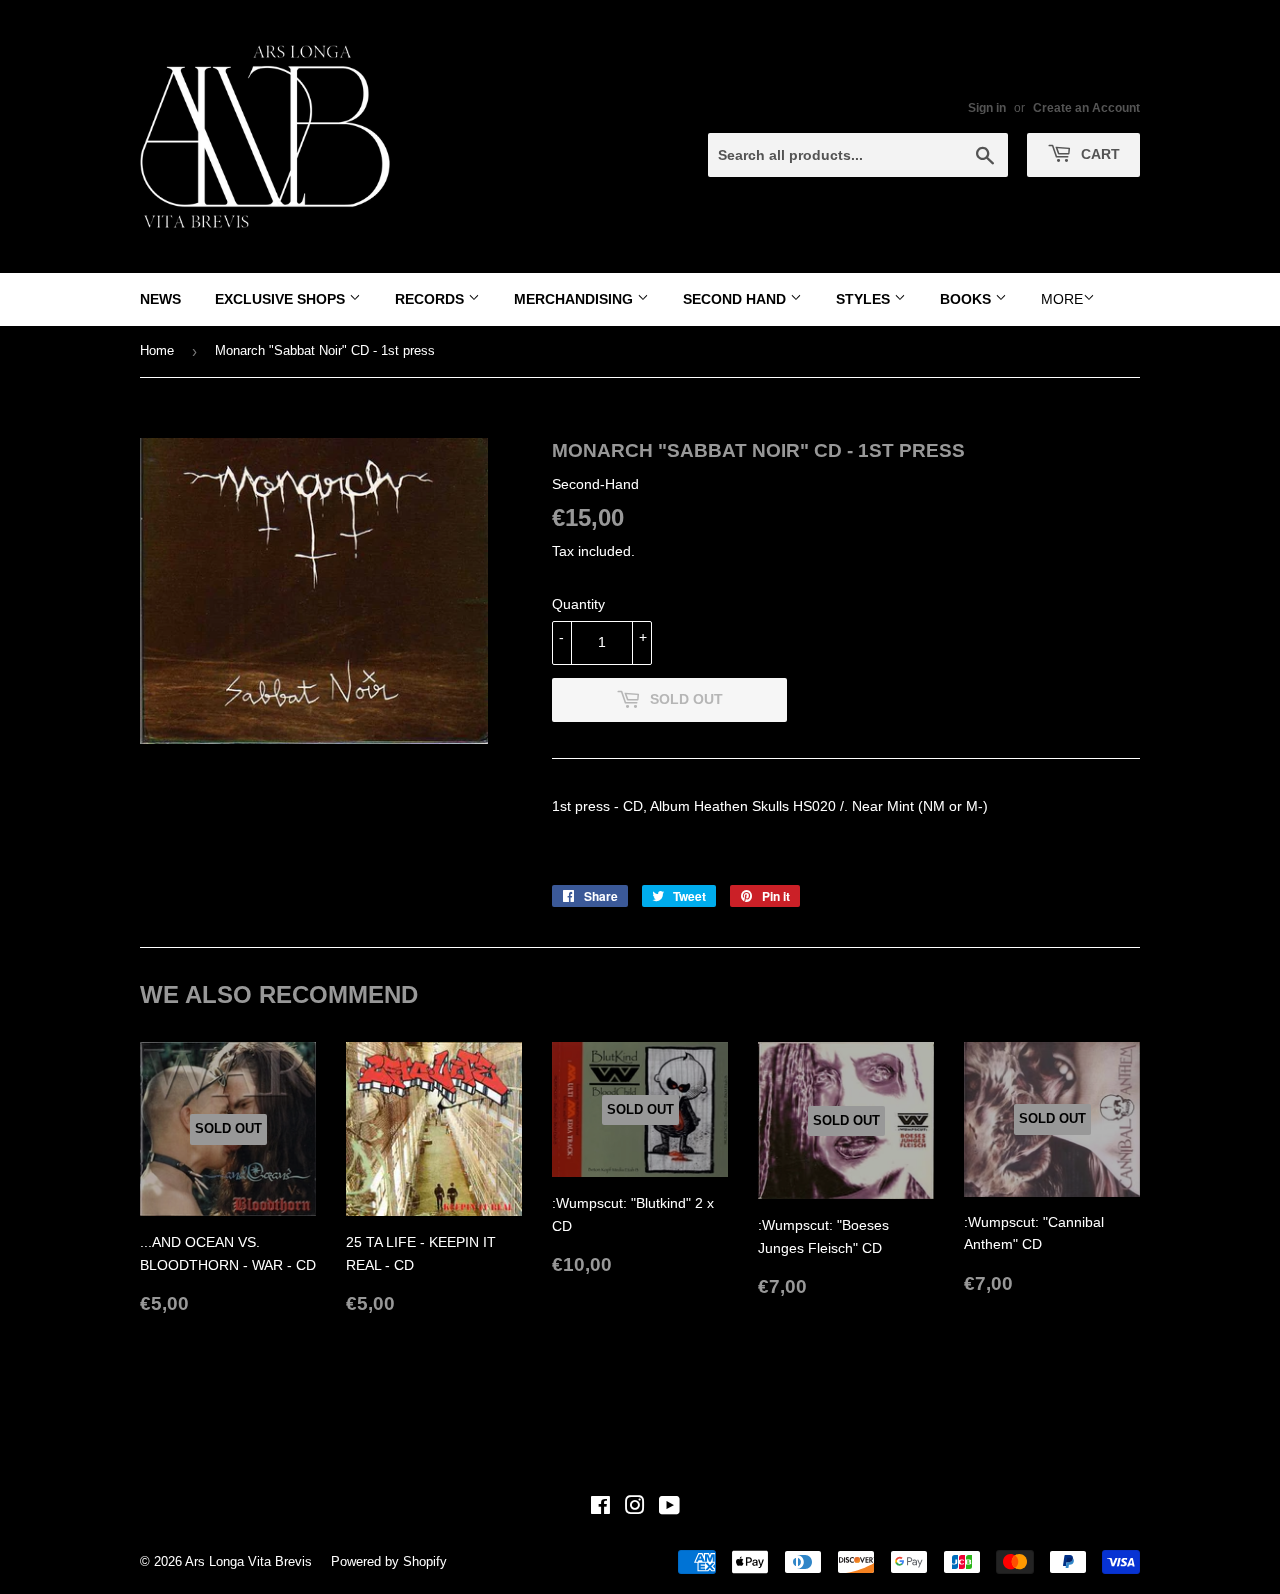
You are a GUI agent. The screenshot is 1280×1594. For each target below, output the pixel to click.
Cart (1098, 154)
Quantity (578, 604)
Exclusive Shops (282, 299)
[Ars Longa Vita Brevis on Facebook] (600, 1508)
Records (431, 299)
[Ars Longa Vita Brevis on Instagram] (635, 1508)
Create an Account (1086, 108)
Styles (865, 299)
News (160, 299)
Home (157, 350)
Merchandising (575, 299)
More (1062, 299)
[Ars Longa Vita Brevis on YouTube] (669, 1508)
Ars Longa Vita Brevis (248, 1561)
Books (967, 299)
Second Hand (736, 299)
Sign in (987, 108)
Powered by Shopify (389, 1561)
